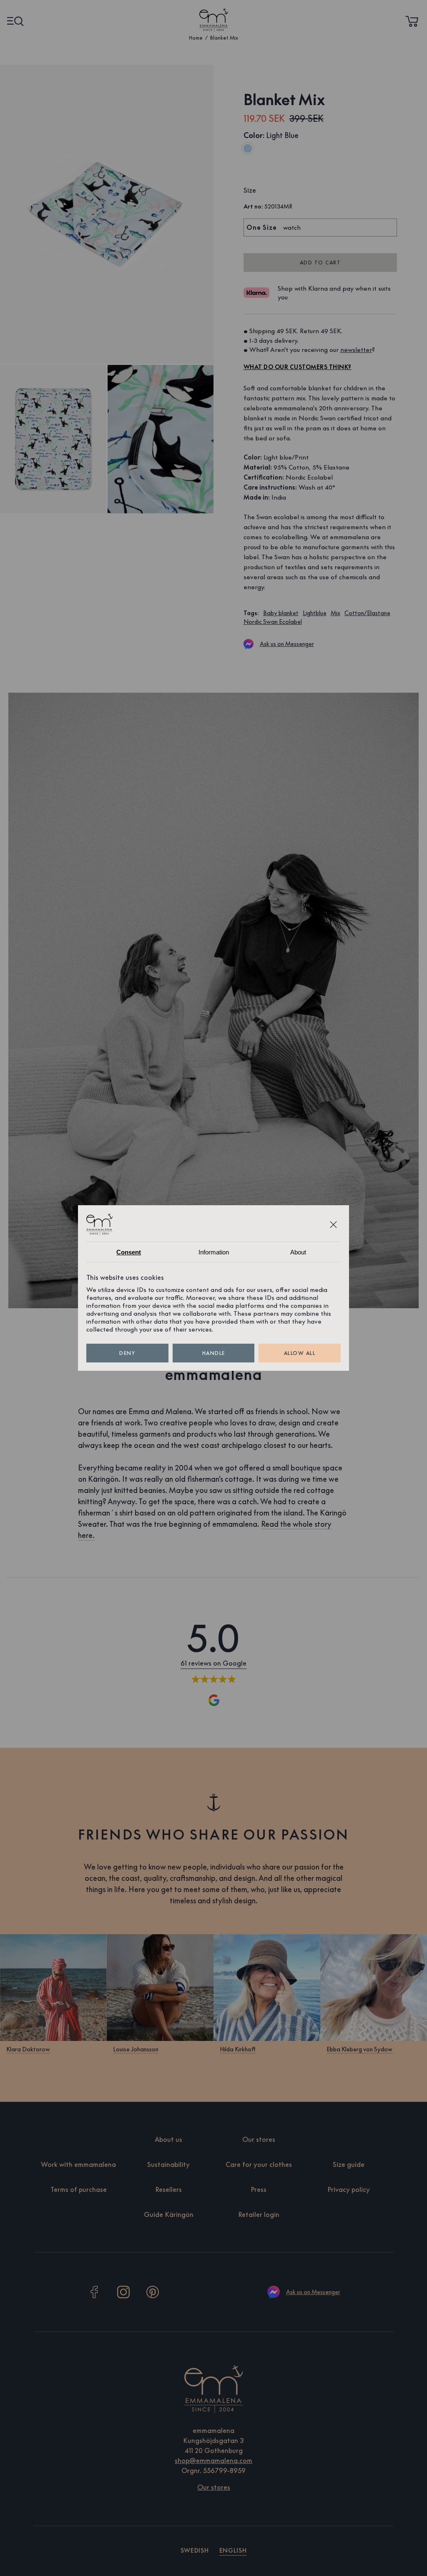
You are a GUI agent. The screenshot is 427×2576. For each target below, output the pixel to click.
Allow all (300, 1353)
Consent (129, 1252)
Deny (127, 1353)
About (298, 1252)
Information (214, 1252)
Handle (214, 1353)
